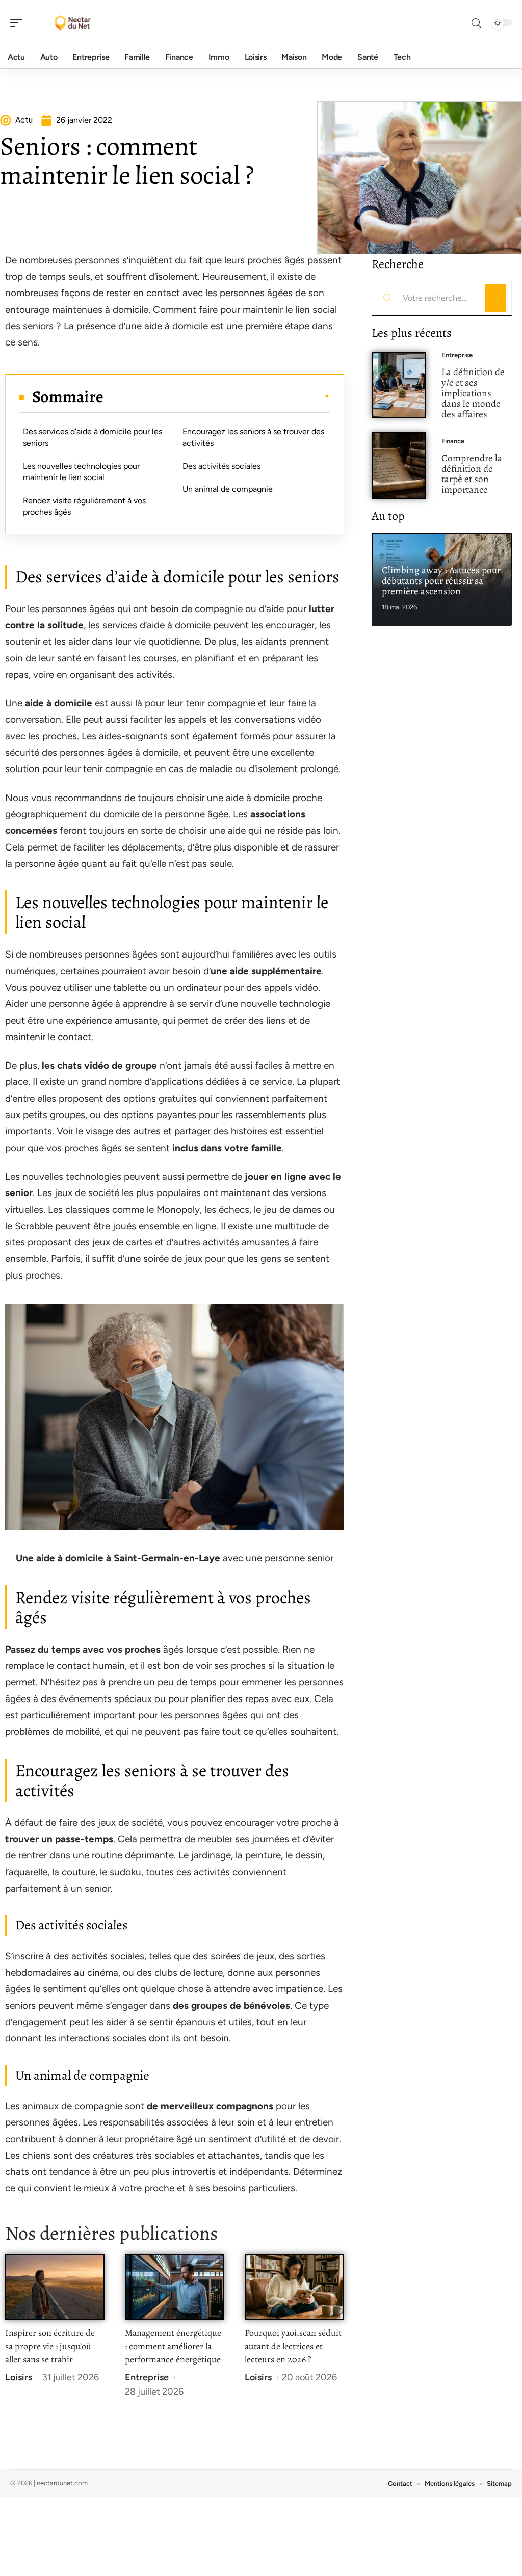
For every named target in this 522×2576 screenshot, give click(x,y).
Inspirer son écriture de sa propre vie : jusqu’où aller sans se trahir (50, 2346)
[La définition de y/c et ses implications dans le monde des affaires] (399, 385)
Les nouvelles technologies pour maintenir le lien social (81, 472)
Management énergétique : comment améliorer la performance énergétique (173, 2346)
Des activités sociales (221, 466)
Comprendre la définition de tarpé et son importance (472, 474)
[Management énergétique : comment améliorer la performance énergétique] (175, 2287)
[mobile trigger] (19, 23)
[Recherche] (476, 23)
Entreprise (147, 2377)
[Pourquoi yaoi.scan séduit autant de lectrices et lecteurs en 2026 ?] (294, 2287)
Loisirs (19, 2377)
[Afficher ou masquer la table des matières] (217, 396)
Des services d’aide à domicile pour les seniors (93, 437)
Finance (453, 441)
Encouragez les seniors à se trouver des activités (253, 437)
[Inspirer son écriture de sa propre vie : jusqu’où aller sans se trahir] (55, 2287)
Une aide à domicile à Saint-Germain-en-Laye (118, 1558)
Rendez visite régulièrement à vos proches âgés (84, 506)
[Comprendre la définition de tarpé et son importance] (399, 466)
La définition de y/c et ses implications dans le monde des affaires (473, 393)
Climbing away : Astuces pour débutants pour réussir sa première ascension (441, 581)
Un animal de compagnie (228, 489)
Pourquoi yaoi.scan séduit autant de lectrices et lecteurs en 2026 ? (293, 2346)
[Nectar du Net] (73, 23)
